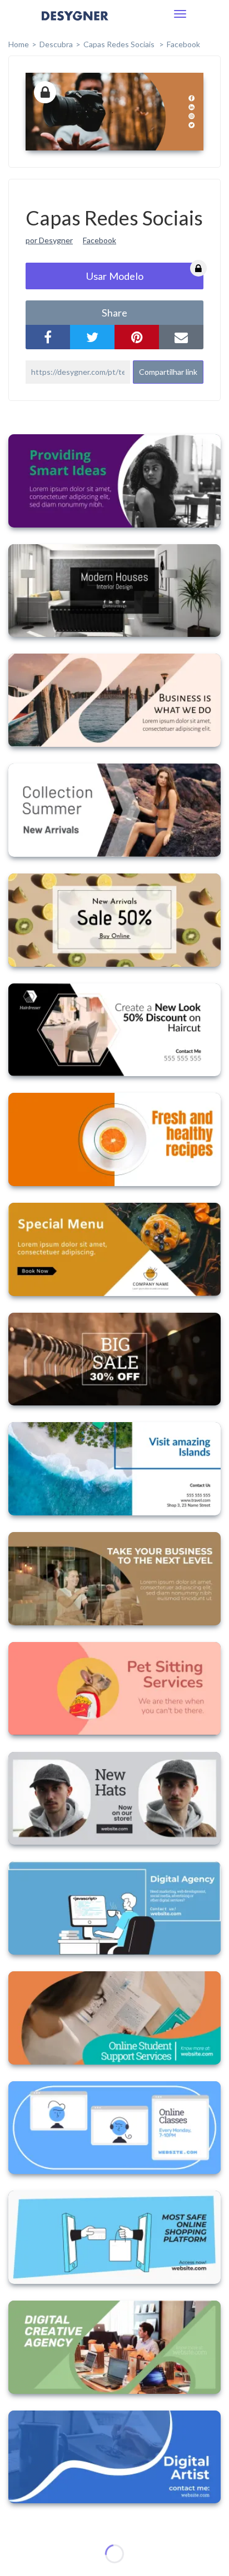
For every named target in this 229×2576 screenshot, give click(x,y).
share (114, 313)
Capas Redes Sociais (120, 44)
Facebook (183, 44)
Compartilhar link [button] (168, 372)
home (19, 44)
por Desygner (49, 240)
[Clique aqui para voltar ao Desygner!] (75, 24)
